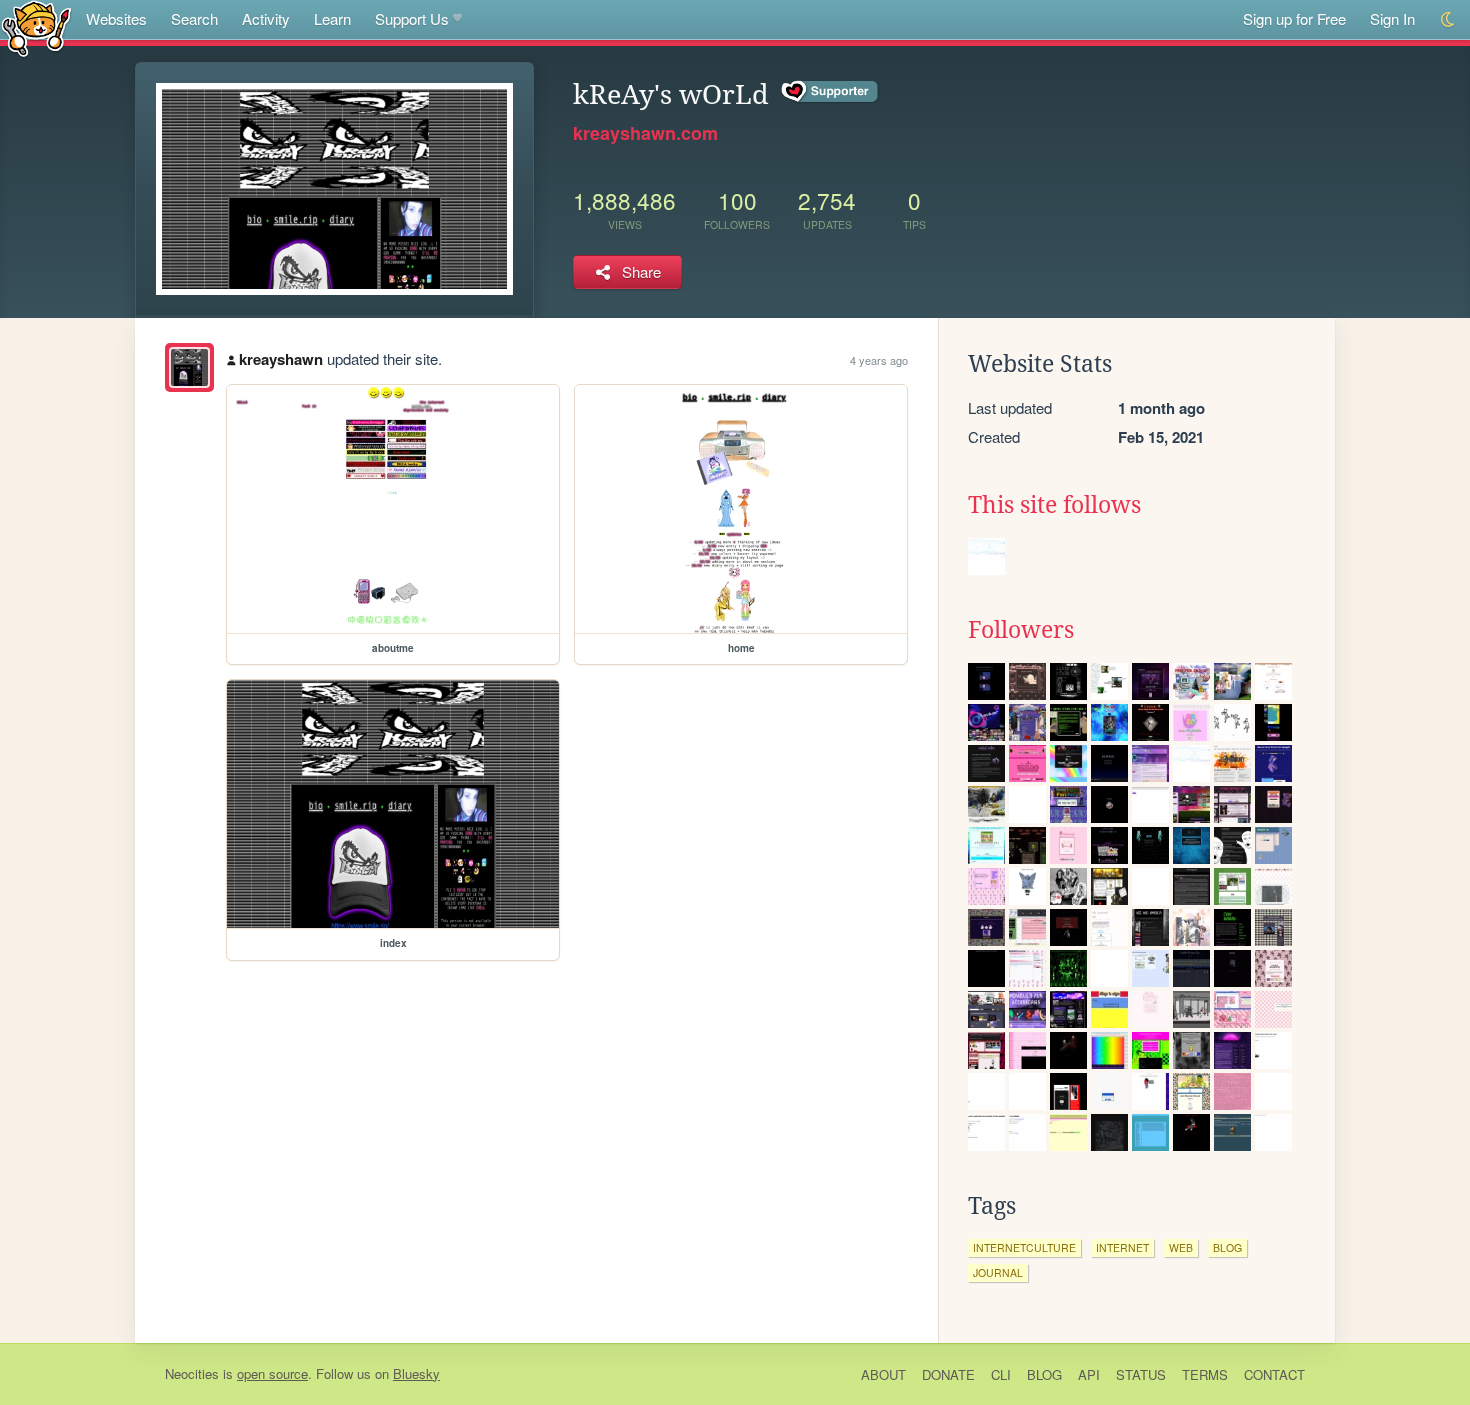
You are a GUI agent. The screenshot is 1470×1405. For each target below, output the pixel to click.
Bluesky (416, 1373)
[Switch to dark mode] (1448, 19)
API (1089, 1374)
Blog (1044, 1374)
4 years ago (879, 360)
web (1181, 1247)
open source (272, 1373)
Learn (332, 18)
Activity (266, 18)
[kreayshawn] (189, 367)
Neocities (192, 1373)
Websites (116, 18)
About (883, 1374)
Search (194, 18)
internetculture (1024, 1247)
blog (1227, 1247)
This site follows (1054, 505)
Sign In (1392, 18)
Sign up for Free (1294, 18)
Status (1141, 1374)
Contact (1274, 1374)
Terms (1205, 1374)
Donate (948, 1374)
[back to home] (36, 27)
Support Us (412, 18)
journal (998, 1272)
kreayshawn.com (645, 133)
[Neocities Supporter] (830, 92)
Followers (1021, 630)
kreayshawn (281, 359)
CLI (1001, 1374)
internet (1122, 1247)
